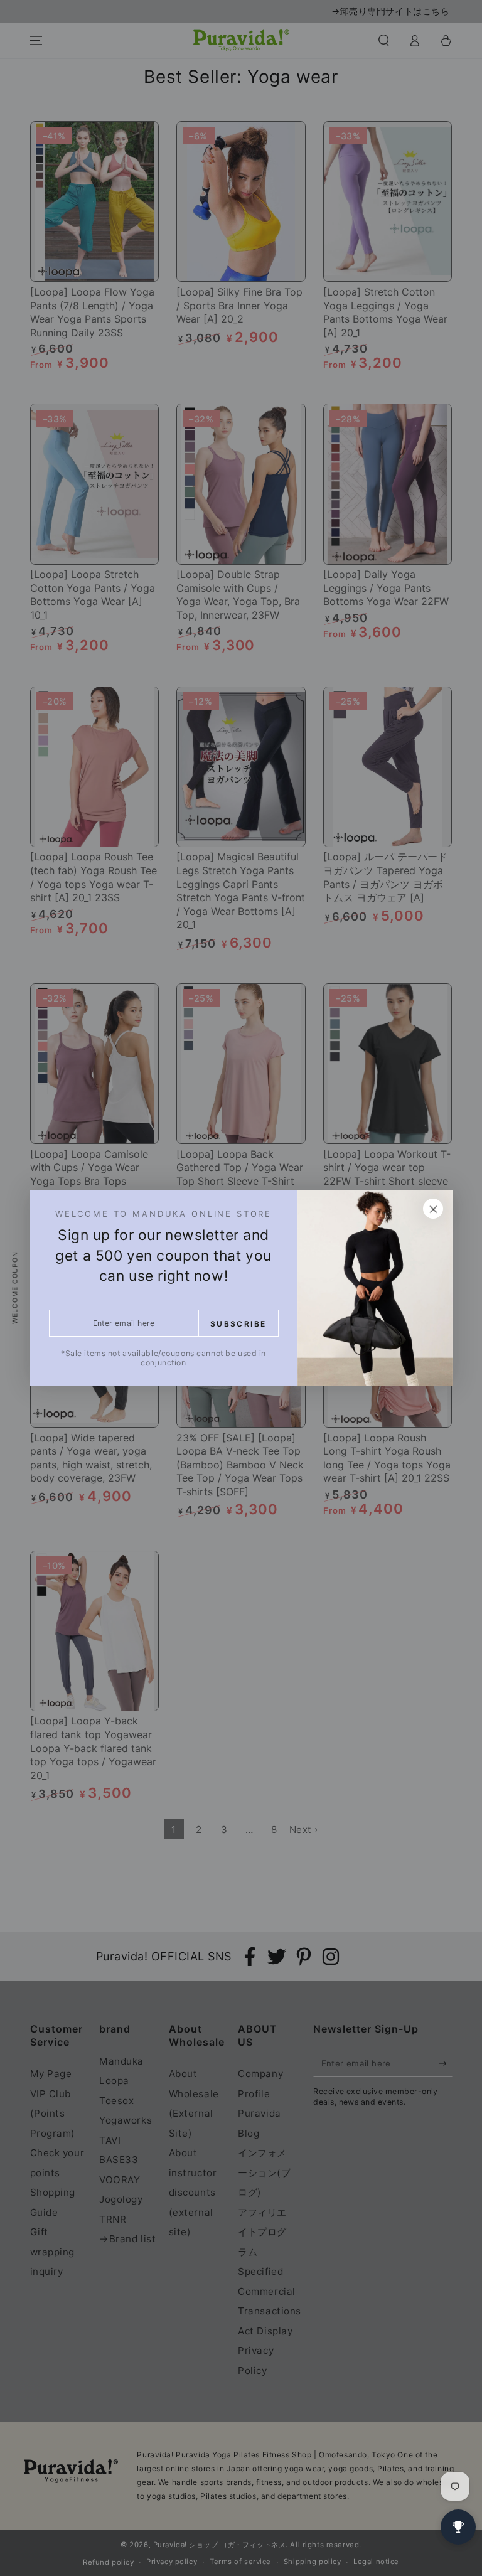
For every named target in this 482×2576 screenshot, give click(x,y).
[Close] (433, 1209)
